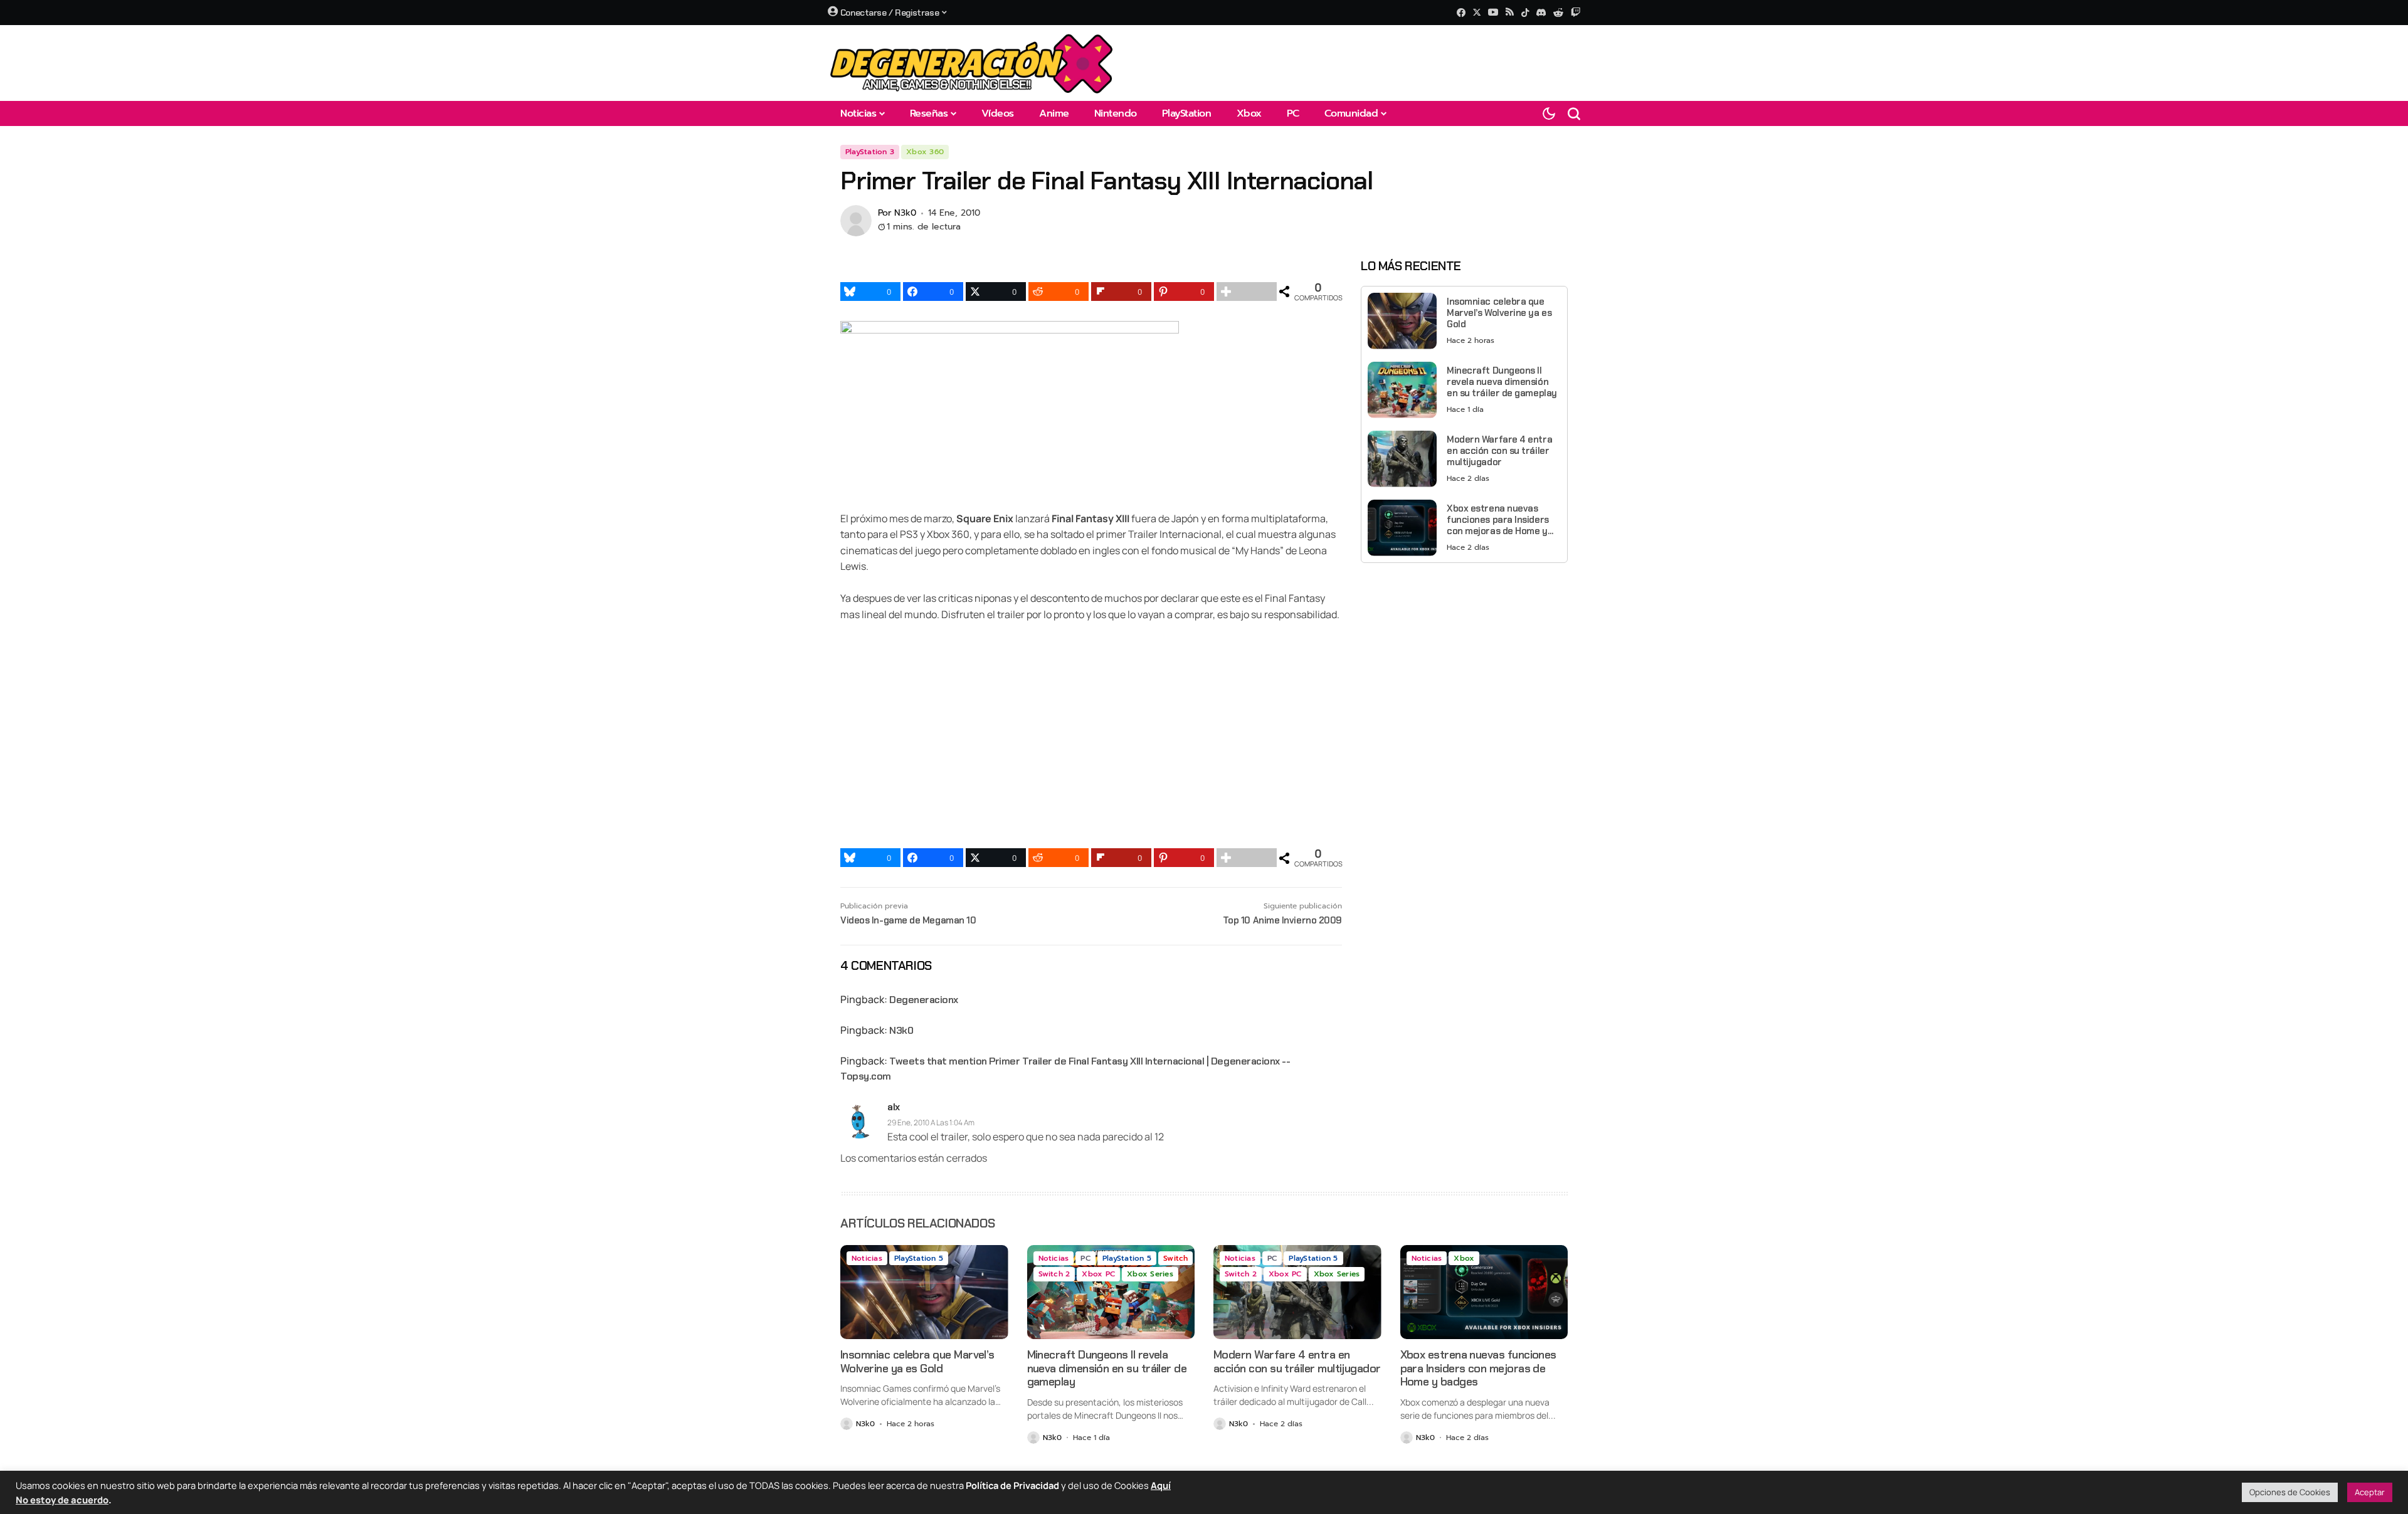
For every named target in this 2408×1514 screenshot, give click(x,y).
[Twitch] (1576, 12)
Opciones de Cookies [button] (2290, 1492)
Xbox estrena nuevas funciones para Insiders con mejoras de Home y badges (1498, 520)
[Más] (1247, 292)
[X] (1477, 12)
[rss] (1510, 13)
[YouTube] (1493, 12)
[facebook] (1461, 13)
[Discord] (1541, 13)
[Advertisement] (1464, 660)
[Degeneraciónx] (972, 63)
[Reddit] (1558, 13)
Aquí (1161, 1485)
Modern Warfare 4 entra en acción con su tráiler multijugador (1499, 451)
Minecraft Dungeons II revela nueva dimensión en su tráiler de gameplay (1502, 382)
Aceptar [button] (2370, 1492)
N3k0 (905, 213)
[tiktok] (1525, 13)
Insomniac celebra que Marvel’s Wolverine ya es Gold (1499, 313)
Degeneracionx (924, 1000)
